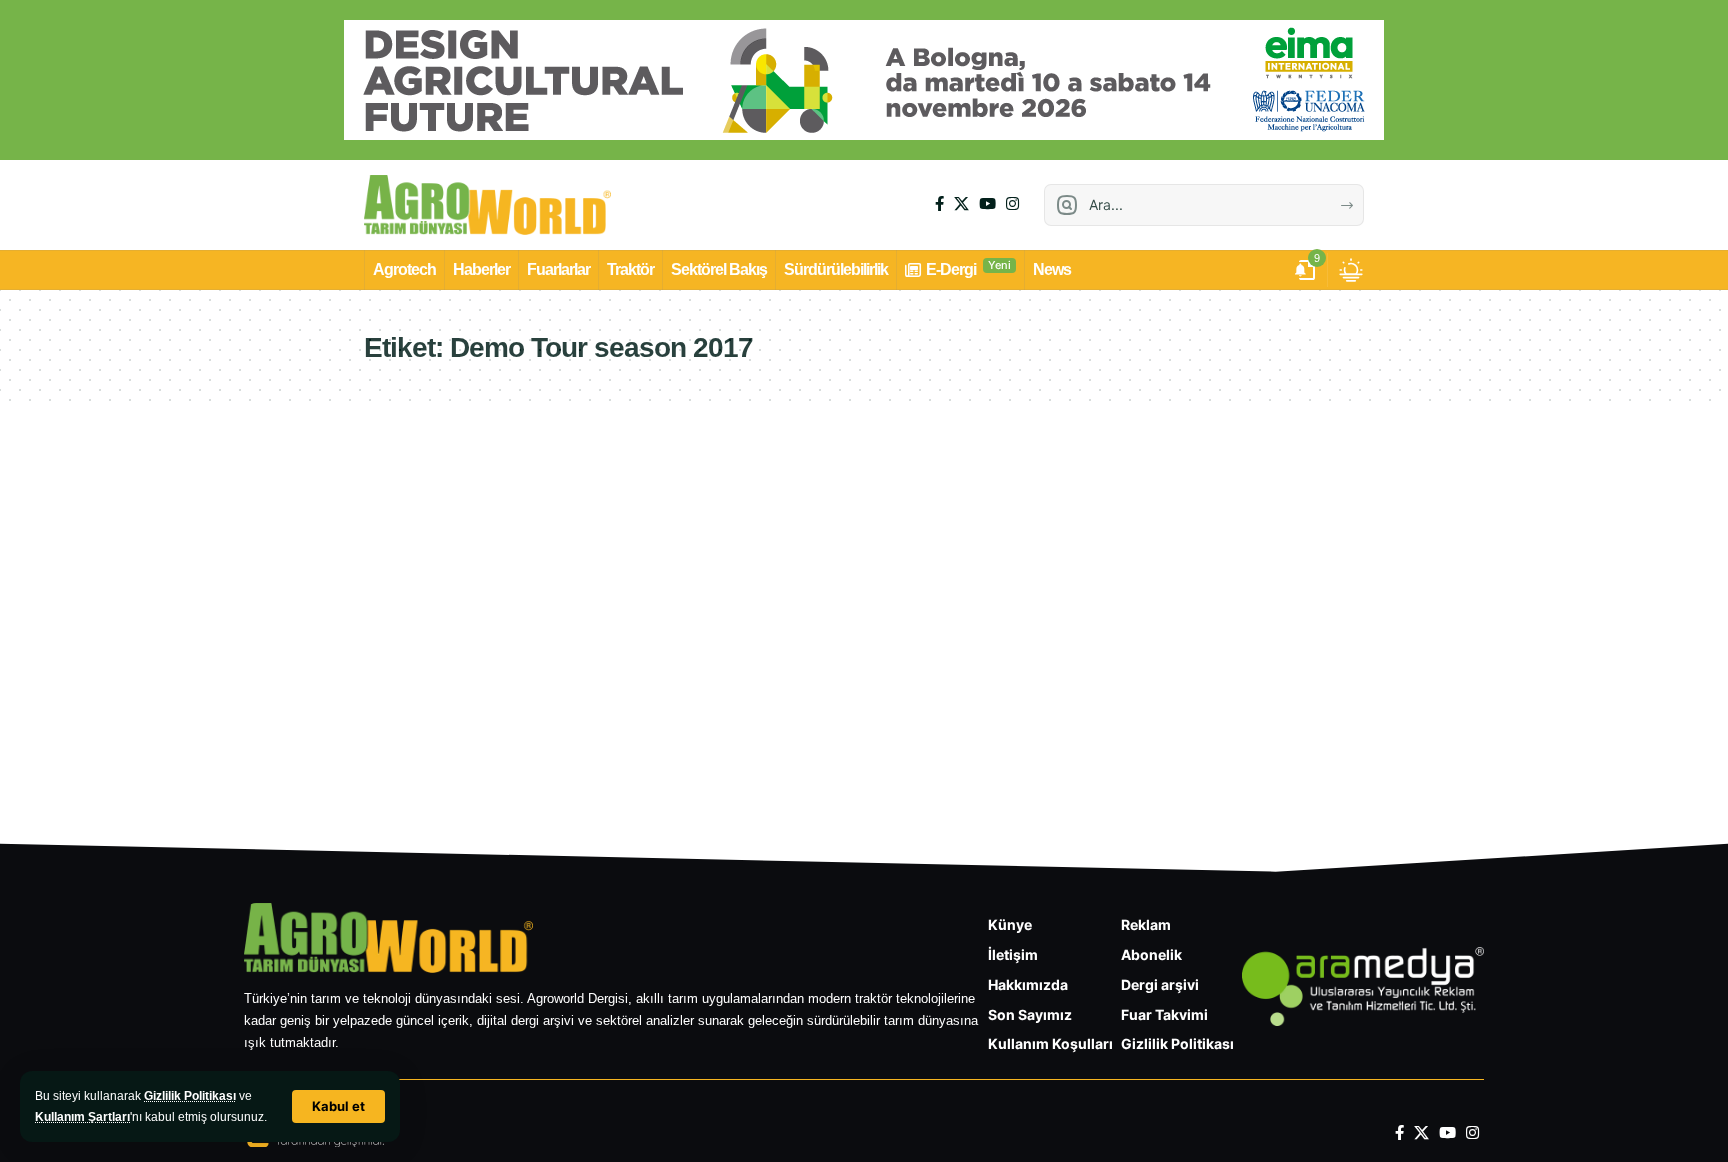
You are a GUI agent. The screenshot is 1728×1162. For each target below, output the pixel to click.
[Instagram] (1012, 204)
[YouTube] (987, 204)
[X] (961, 204)
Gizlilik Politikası (190, 1096)
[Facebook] (939, 204)
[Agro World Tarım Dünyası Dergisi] (487, 205)
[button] (338, 1106)
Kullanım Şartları (82, 1117)
